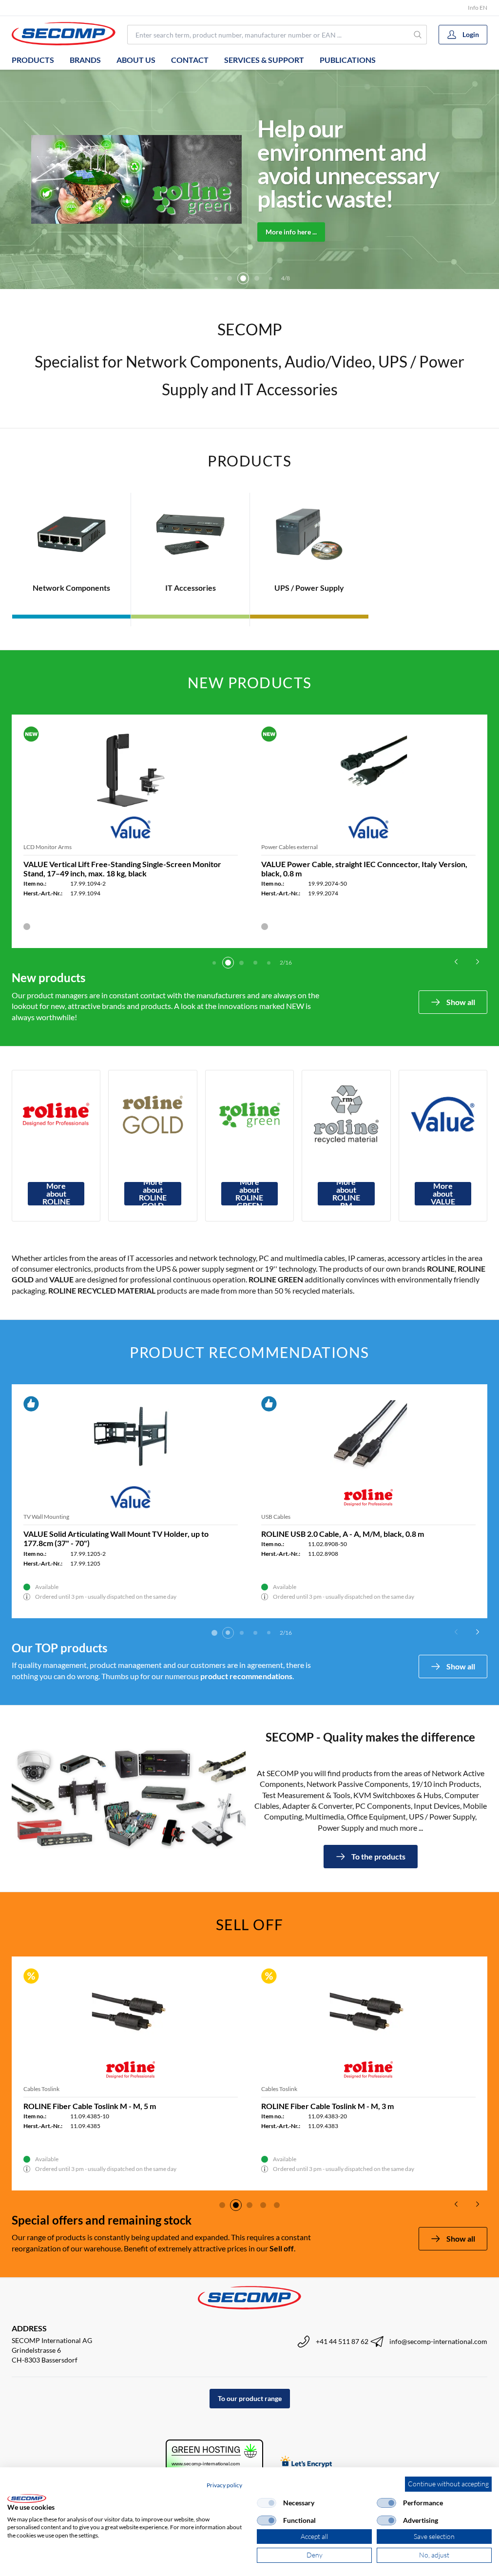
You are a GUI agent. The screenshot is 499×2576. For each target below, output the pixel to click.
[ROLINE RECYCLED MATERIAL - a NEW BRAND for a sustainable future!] (346, 1114)
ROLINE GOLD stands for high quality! (331, 164)
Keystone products (285, 1517)
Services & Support (264, 60)
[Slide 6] (257, 278)
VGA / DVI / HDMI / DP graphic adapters (74, 1517)
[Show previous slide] (456, 962)
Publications (348, 60)
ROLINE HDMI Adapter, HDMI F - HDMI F (96, 1534)
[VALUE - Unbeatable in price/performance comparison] (443, 1114)
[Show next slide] (478, 962)
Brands (85, 60)
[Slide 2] (228, 963)
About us (136, 60)
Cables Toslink (41, 2089)
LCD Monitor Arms (48, 847)
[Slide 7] (270, 278)
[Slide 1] (214, 963)
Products (33, 60)
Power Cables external (289, 847)
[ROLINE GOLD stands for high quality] (153, 1114)
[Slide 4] (230, 278)
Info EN (478, 8)
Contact (190, 60)
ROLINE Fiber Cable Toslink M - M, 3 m (327, 2106)
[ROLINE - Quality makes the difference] (56, 1114)
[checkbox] (267, 2503)
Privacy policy (224, 2485)
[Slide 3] (216, 278)
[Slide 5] (243, 278)
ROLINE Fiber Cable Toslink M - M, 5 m (90, 2106)
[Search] (418, 35)
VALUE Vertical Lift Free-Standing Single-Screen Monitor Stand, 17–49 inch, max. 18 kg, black (122, 869)
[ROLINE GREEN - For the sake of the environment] (249, 1114)
